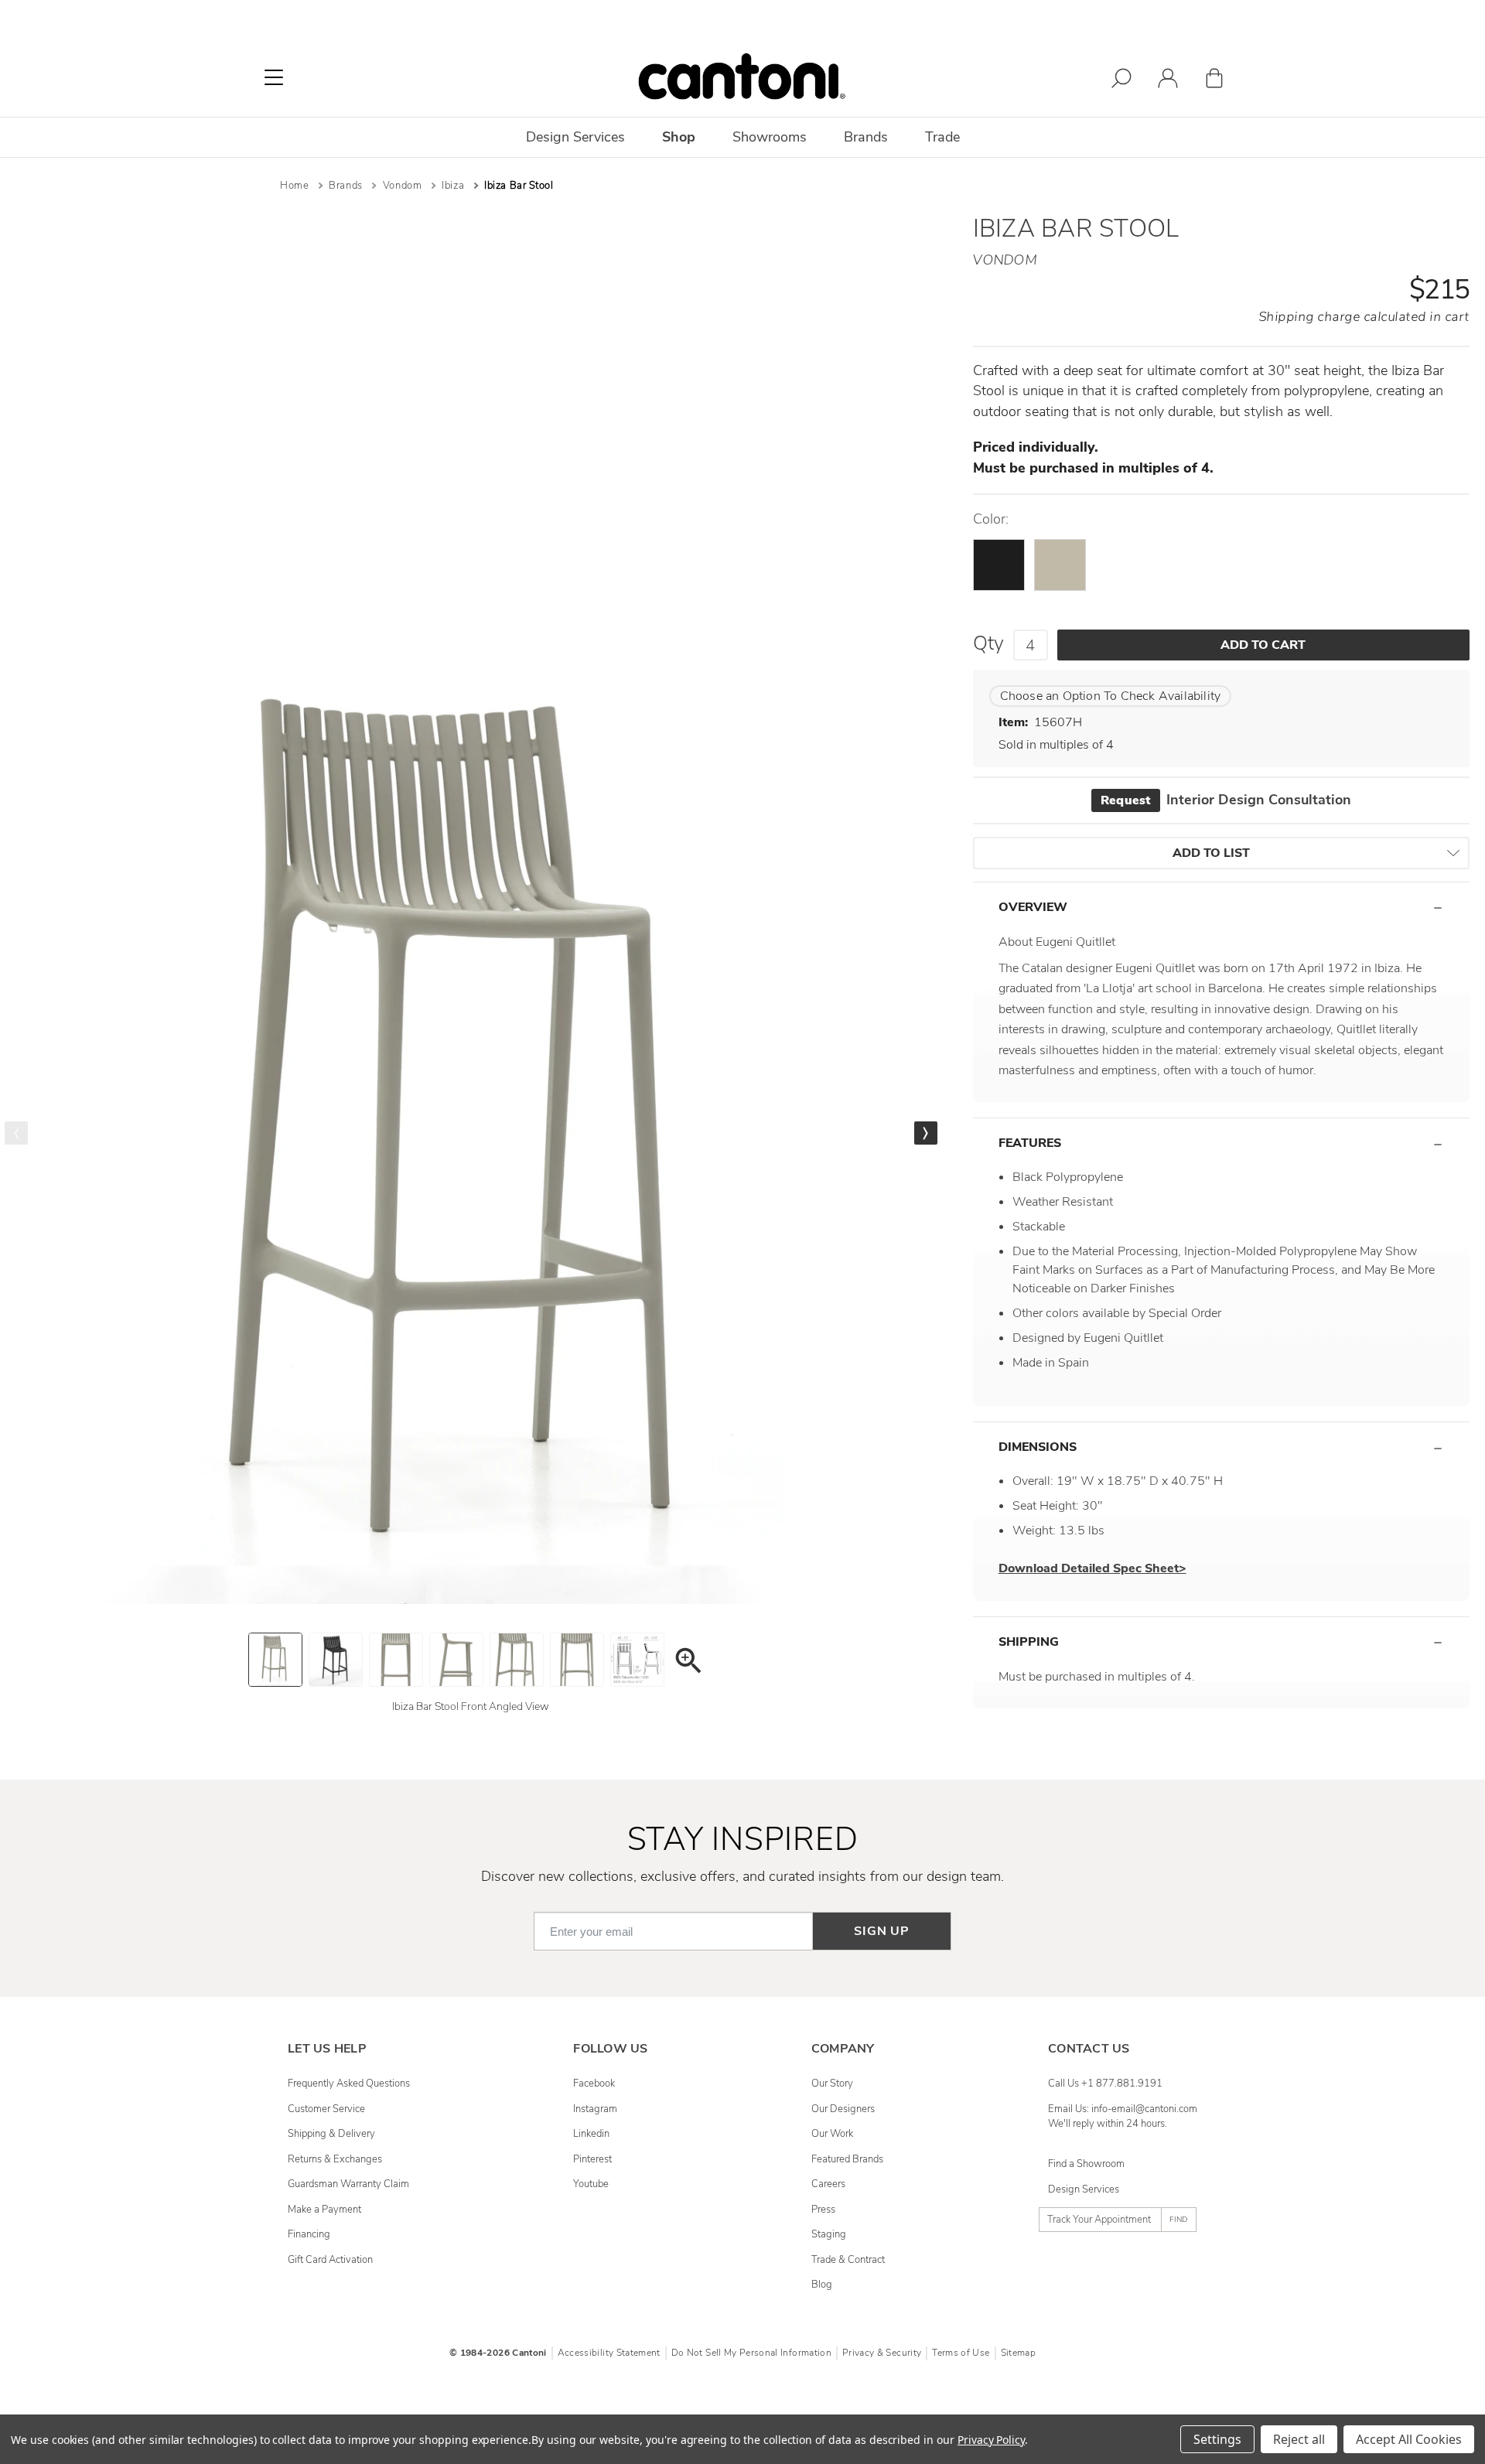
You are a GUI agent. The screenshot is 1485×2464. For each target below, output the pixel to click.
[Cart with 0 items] (1214, 81)
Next (926, 1133)
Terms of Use (961, 2353)
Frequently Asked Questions (349, 2083)
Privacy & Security (882, 2353)
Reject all (1299, 2439)
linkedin (591, 2134)
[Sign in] (1168, 81)
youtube (591, 2184)
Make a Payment (324, 2210)
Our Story (832, 2083)
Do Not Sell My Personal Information (751, 2353)
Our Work (832, 2134)
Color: (991, 520)
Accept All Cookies (1409, 2439)
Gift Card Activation (330, 2260)
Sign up (882, 1931)
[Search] (1121, 81)
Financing (309, 2234)
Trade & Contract (848, 2260)
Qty (988, 643)
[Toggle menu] (274, 77)
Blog (822, 2285)
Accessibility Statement (609, 2353)
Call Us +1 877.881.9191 (1105, 2083)
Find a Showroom (1086, 2164)
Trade (942, 137)
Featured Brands (847, 2159)
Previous (16, 1133)
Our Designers (843, 2109)
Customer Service (326, 2109)
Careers (828, 2184)
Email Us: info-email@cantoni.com (1123, 2109)
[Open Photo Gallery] (688, 1663)
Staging (829, 2234)
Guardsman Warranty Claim (348, 2184)
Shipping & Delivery (331, 2134)
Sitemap (1018, 2353)
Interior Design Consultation (1226, 800)
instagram (595, 2109)
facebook (594, 2083)
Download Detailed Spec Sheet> (1092, 1568)
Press (823, 2210)
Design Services (1084, 2189)
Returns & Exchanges (335, 2159)
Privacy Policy (991, 2440)
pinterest (592, 2159)
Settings (1217, 2439)
